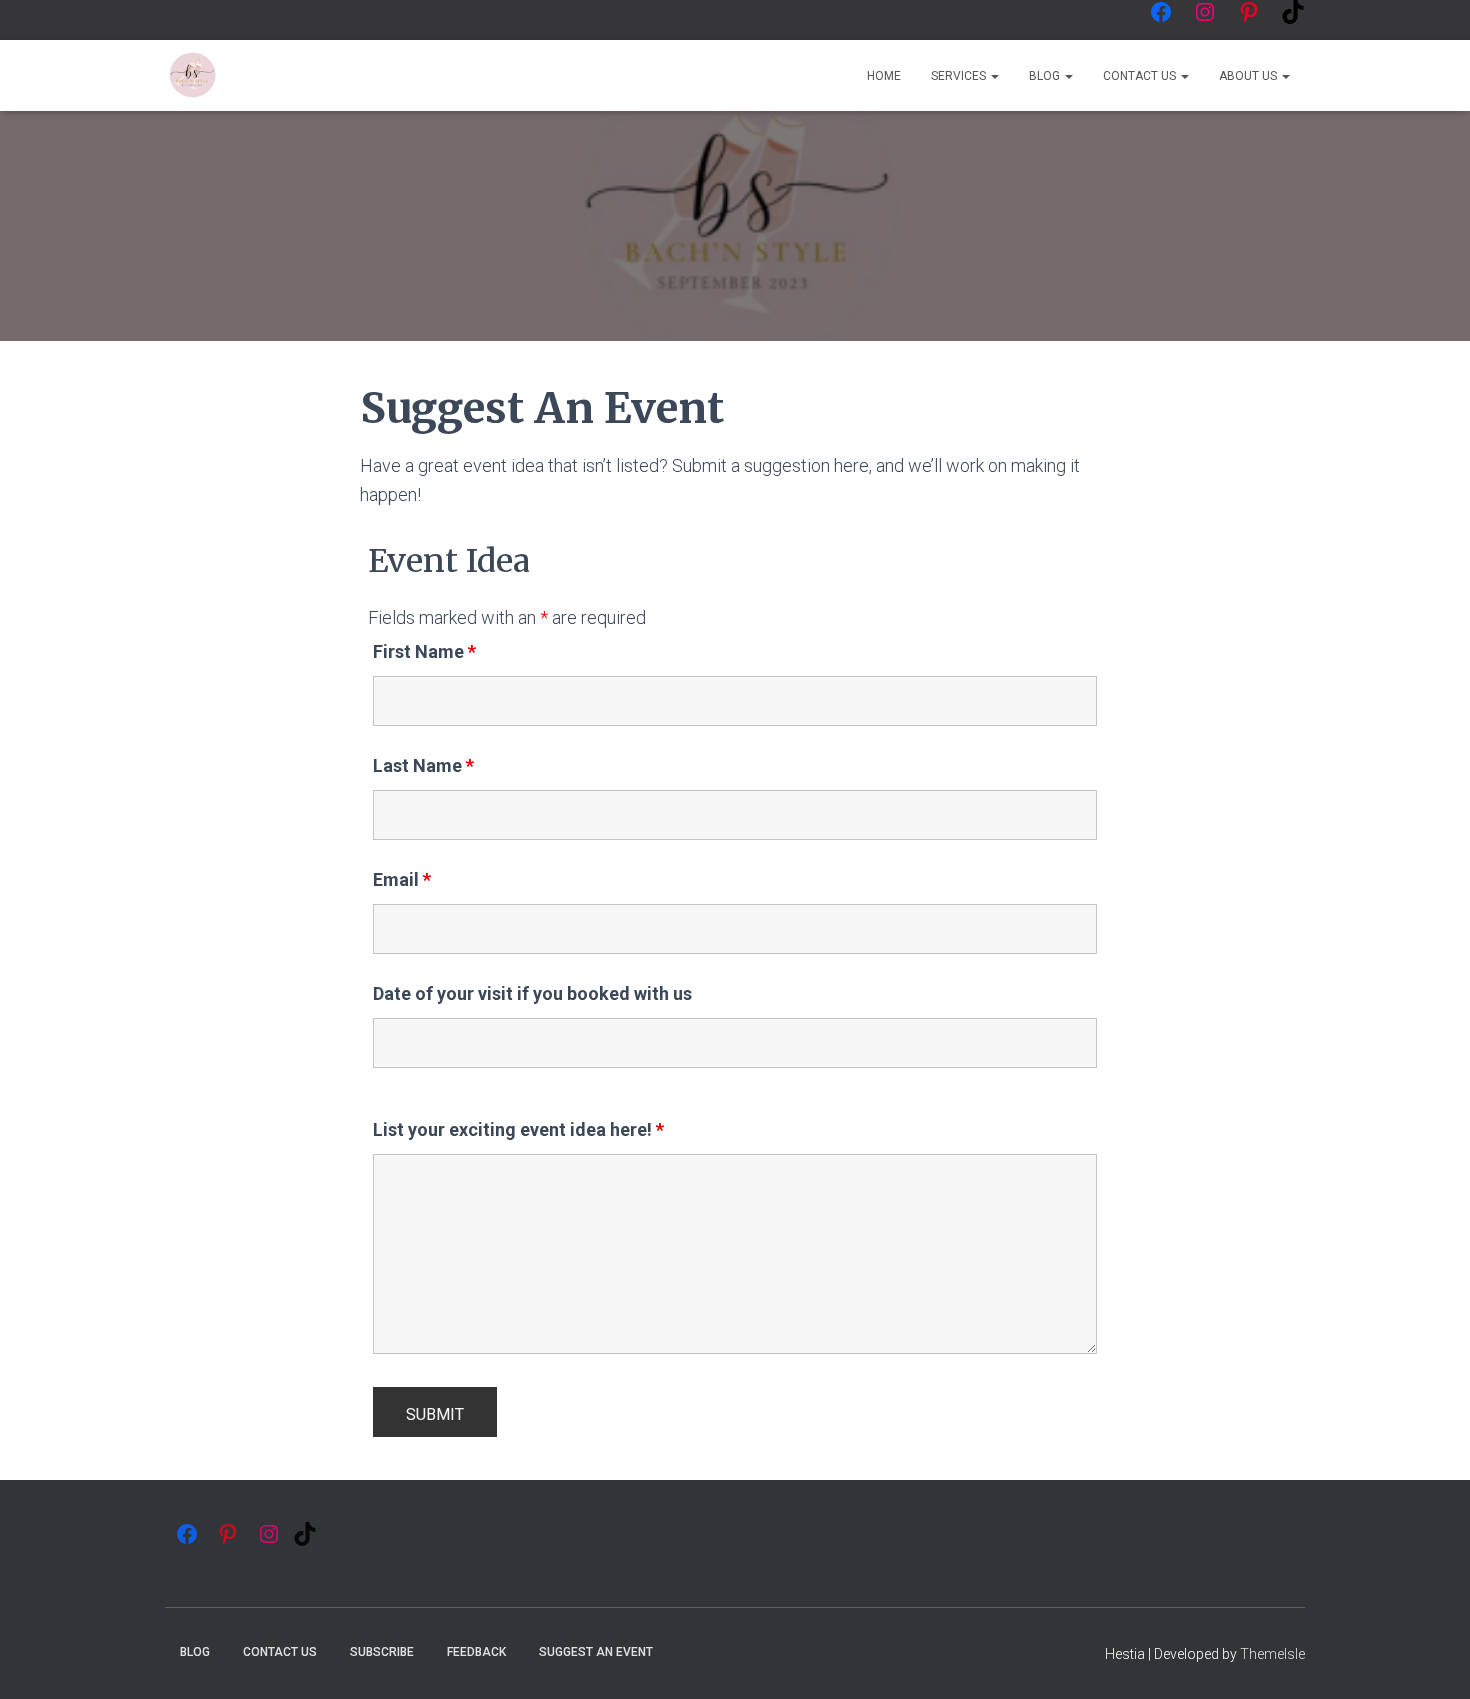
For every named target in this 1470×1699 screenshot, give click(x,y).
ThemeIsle (1272, 1654)
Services (960, 76)
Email (402, 880)
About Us (1249, 76)
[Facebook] (1161, 12)
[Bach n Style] (192, 76)
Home (884, 76)
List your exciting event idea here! (518, 1130)
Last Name (423, 766)
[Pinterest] (1249, 12)
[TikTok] (1293, 12)
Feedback (476, 1652)
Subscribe (382, 1652)
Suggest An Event (596, 1652)
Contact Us (1141, 76)
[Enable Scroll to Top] (1430, 1659)
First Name (424, 652)
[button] (994, 76)
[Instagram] (1205, 12)
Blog (1046, 76)
